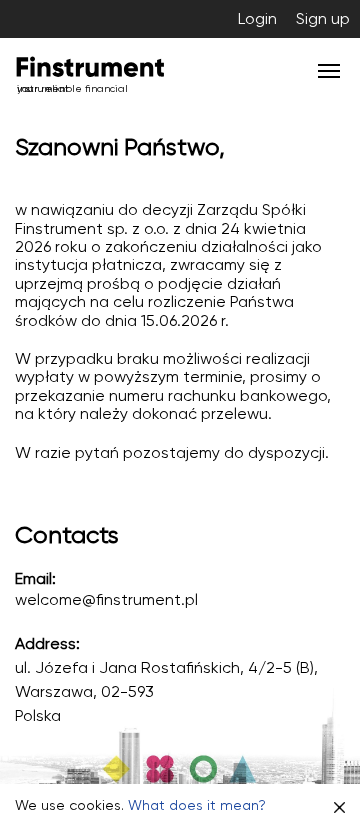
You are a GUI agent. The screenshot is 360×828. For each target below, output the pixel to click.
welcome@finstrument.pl (106, 599)
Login (257, 18)
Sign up (323, 18)
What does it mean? (197, 805)
